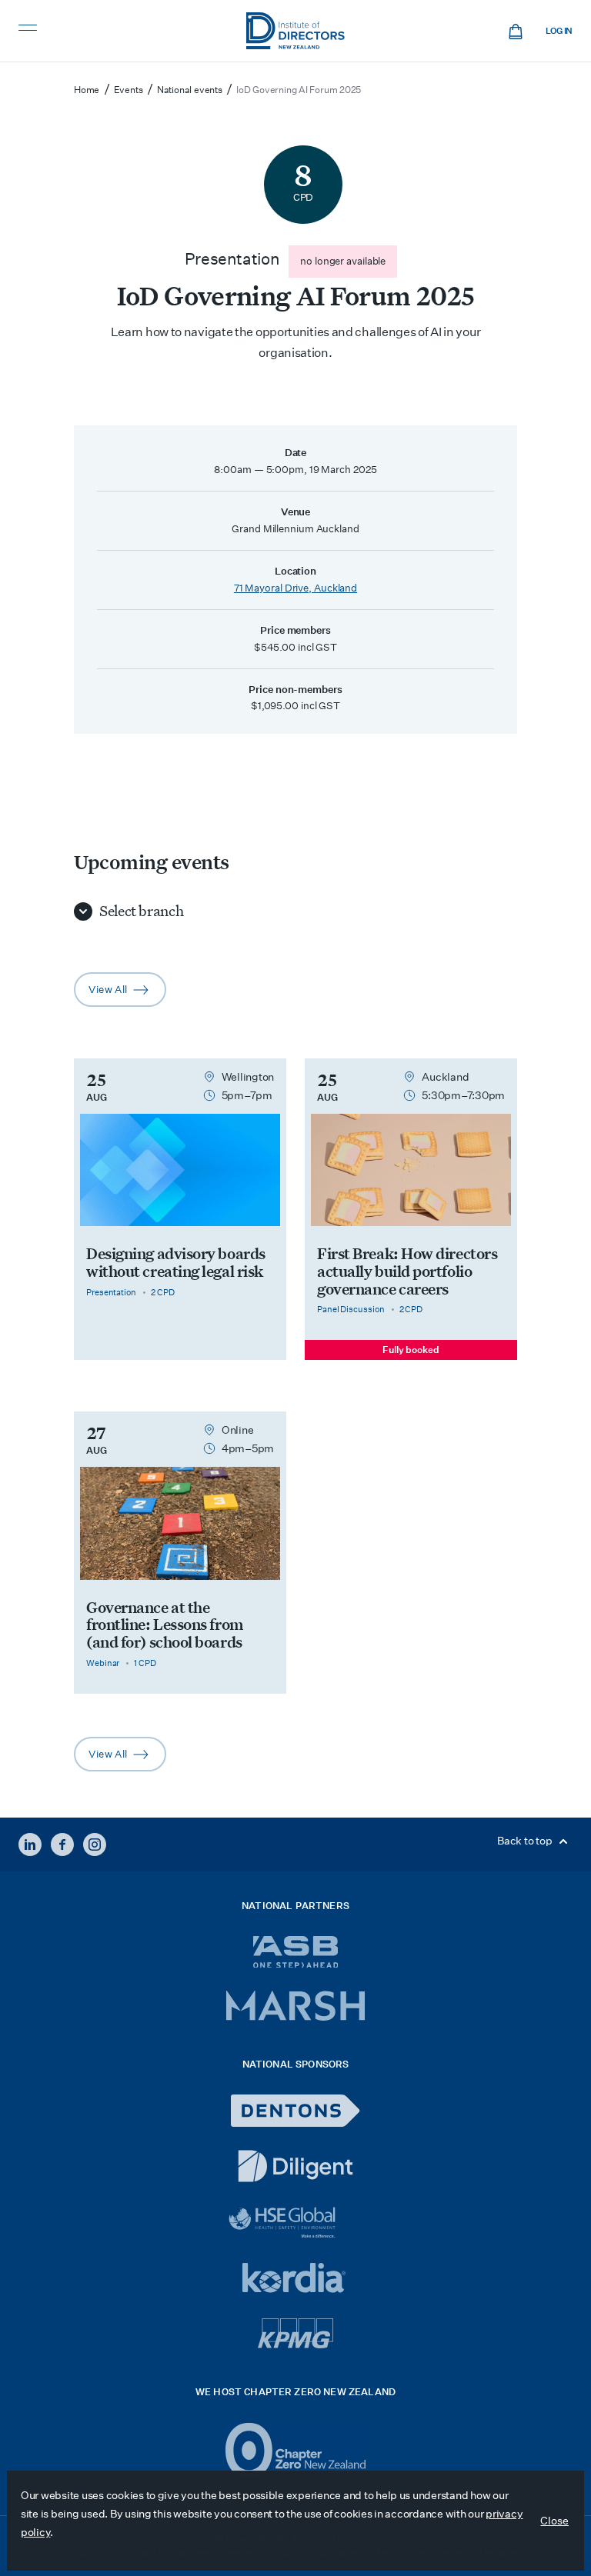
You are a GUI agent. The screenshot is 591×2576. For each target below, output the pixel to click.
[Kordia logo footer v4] (296, 2279)
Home (87, 90)
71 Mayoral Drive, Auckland (295, 588)
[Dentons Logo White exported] (295, 2111)
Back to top (526, 1841)
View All (127, 994)
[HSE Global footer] (295, 2223)
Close (554, 2521)
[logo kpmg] (295, 2333)
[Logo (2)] (296, 2450)
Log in (559, 31)
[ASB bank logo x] (296, 1952)
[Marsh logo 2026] (295, 2006)
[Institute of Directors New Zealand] (295, 31)
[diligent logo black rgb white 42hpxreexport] (295, 2166)
